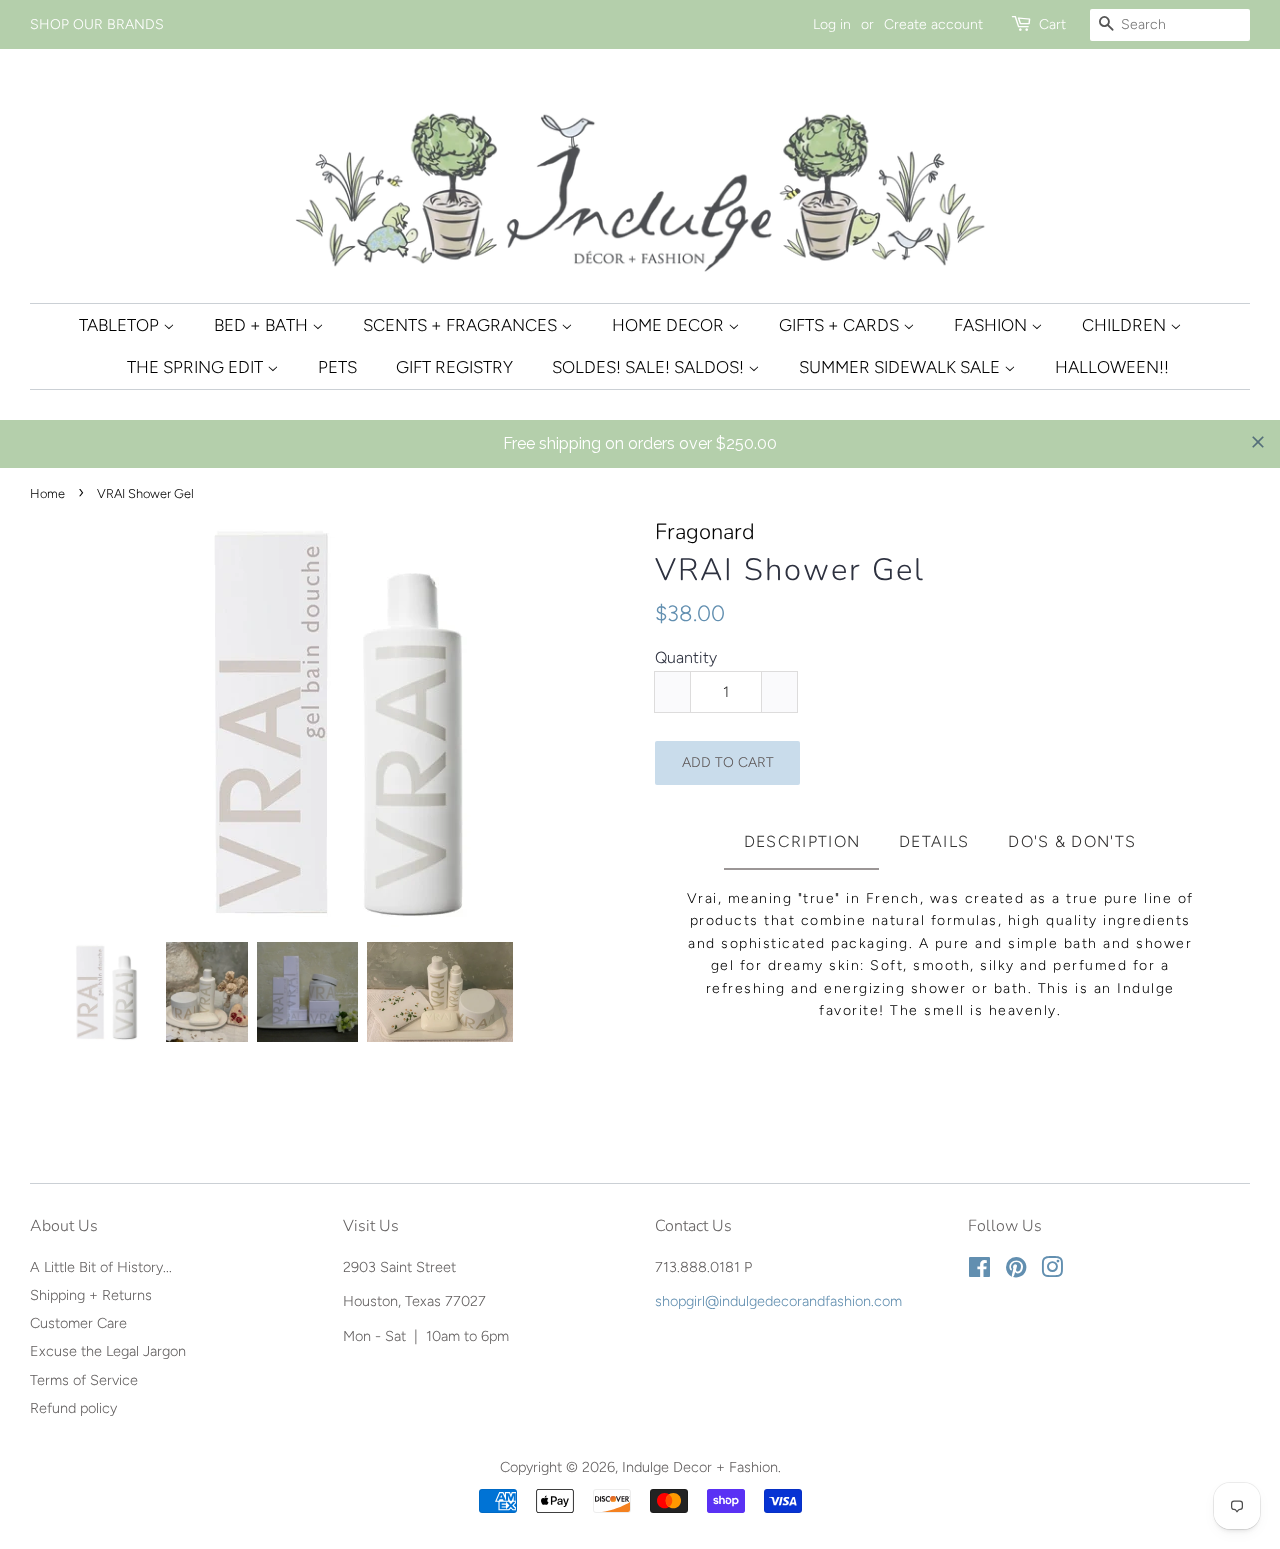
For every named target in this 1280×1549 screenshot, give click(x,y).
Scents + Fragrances (462, 325)
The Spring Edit (197, 367)
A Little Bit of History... (101, 1267)
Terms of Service (84, 1380)
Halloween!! (1112, 367)
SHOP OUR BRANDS (97, 24)
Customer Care (78, 1323)
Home (47, 493)
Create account (933, 24)
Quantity (686, 657)
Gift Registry (454, 367)
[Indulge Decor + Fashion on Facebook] (979, 1271)
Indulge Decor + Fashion (700, 1467)
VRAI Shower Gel (790, 570)
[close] (1258, 442)
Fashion (992, 325)
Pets (337, 367)
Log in (832, 24)
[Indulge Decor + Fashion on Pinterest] (1016, 1271)
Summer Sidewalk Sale (901, 367)
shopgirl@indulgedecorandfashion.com (778, 1301)
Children (1126, 325)
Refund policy (73, 1408)
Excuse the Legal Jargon (108, 1351)
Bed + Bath (263, 325)
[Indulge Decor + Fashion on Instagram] (1052, 1271)
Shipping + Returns (91, 1295)
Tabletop (121, 325)
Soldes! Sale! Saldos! (650, 367)
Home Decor (670, 325)
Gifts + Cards (841, 325)
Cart (1052, 24)
